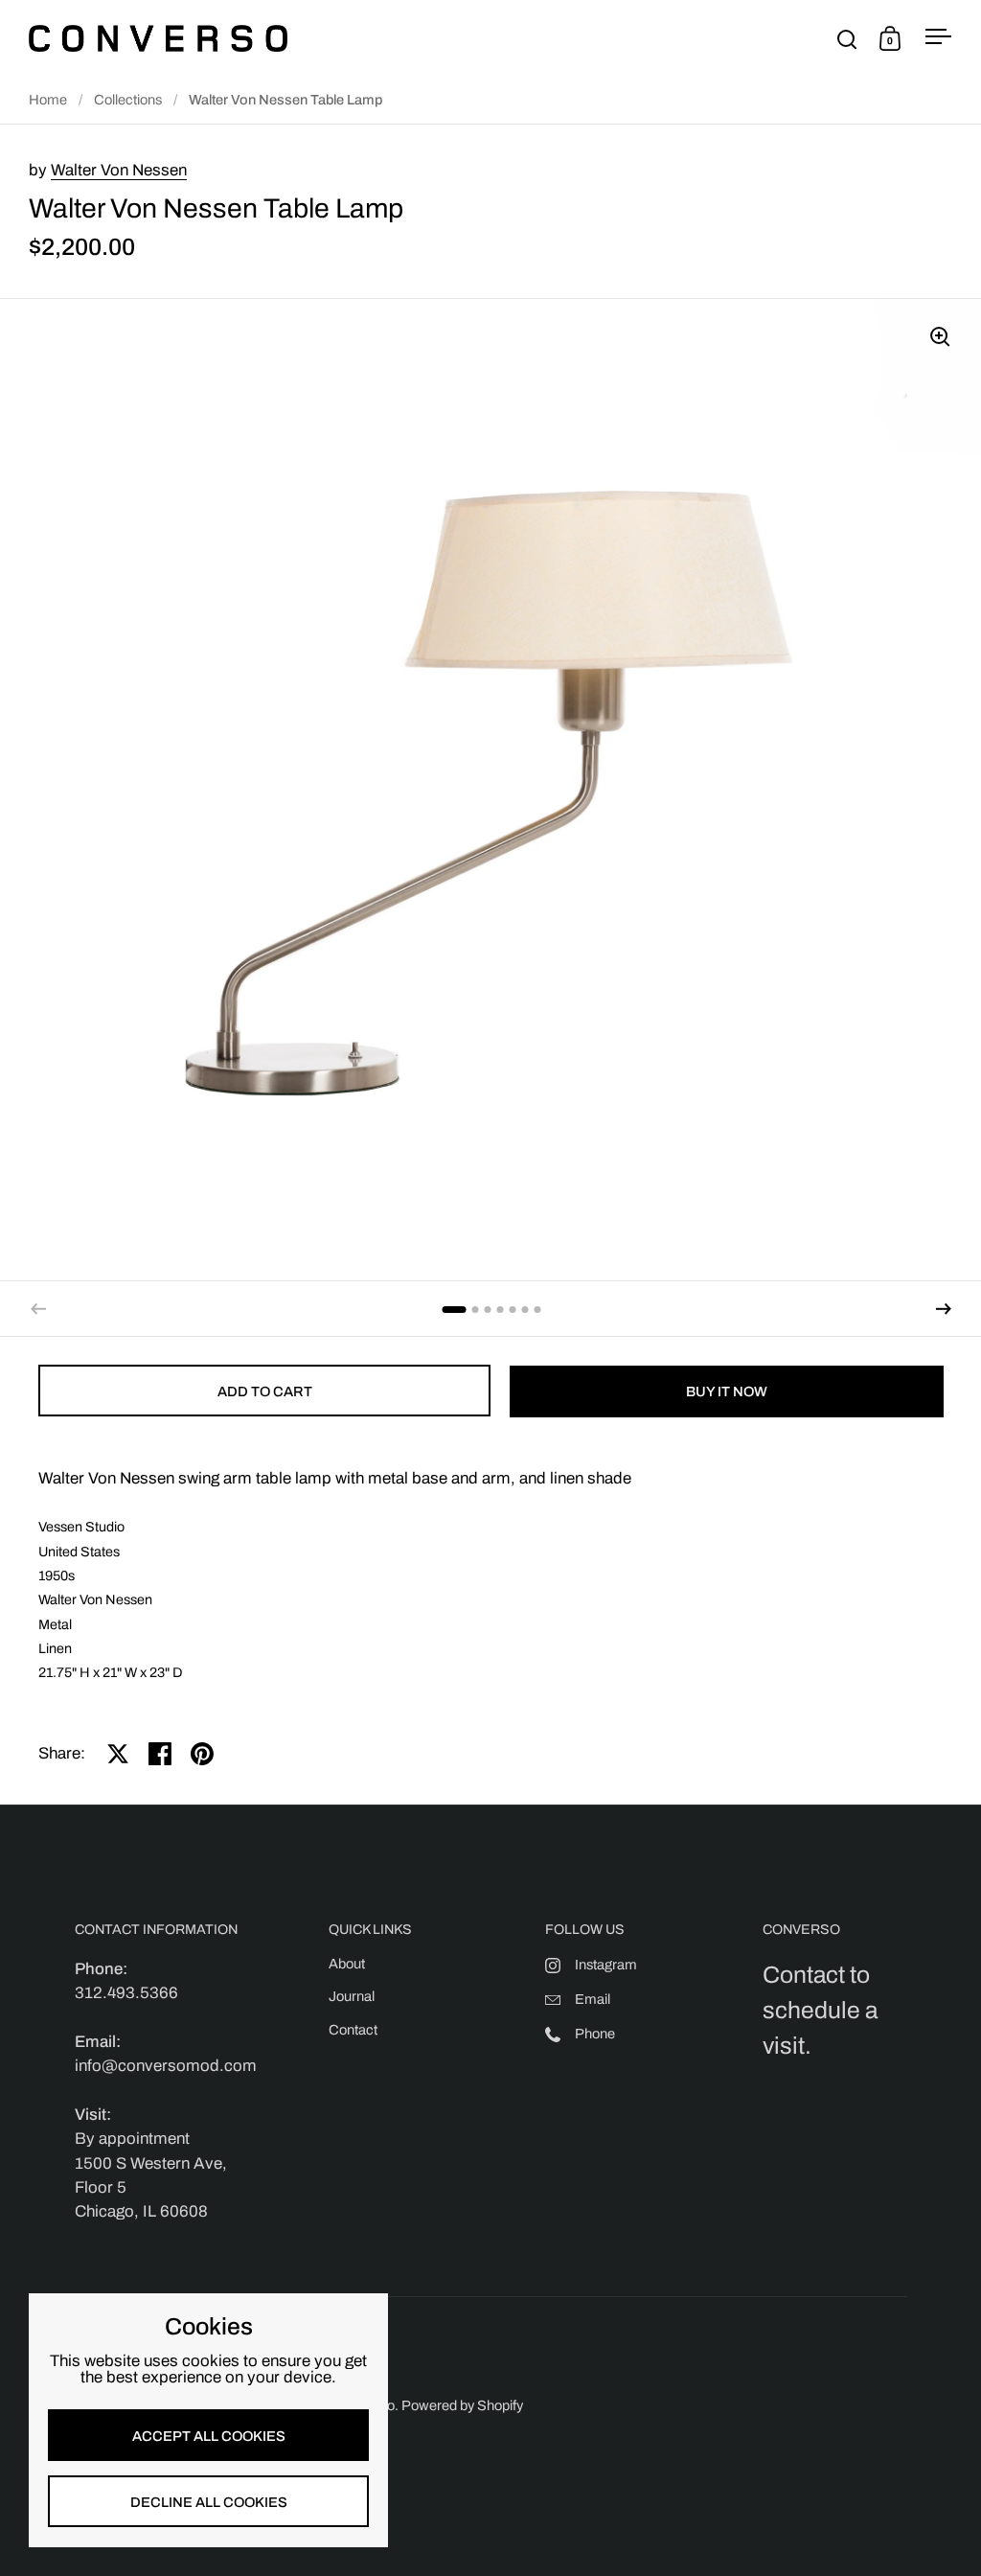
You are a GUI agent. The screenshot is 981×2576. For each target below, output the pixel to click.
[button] (944, 1309)
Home (48, 100)
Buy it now (727, 1391)
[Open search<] (847, 39)
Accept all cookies (209, 2436)
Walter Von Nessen (119, 170)
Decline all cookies (209, 2502)
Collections (128, 100)
